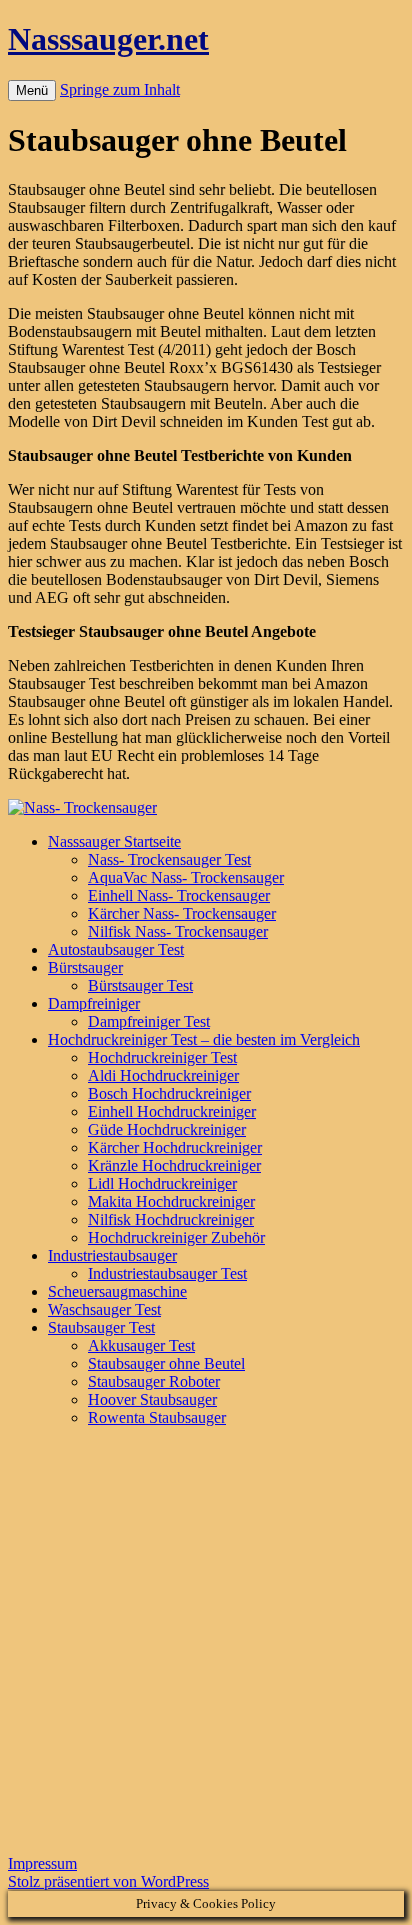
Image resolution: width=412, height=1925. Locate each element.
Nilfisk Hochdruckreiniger (171, 1219)
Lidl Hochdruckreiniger (162, 1183)
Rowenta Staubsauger (157, 1417)
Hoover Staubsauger (152, 1399)
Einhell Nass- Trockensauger (179, 895)
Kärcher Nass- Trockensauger (182, 913)
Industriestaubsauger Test (167, 1273)
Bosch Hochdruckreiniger (169, 1093)
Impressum (42, 1863)
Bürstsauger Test (140, 985)
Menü (32, 90)
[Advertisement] (206, 1649)
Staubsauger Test (101, 1327)
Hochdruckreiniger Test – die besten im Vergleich (204, 1039)
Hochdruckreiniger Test (162, 1057)
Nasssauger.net (108, 39)
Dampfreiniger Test (149, 1021)
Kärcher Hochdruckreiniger (175, 1147)
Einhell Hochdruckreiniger (172, 1111)
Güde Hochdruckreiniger (167, 1129)
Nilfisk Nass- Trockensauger (178, 931)
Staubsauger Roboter (154, 1381)
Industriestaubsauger (112, 1255)
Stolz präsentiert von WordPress (108, 1881)
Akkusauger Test (141, 1345)
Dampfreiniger (94, 1003)
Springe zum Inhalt (120, 89)
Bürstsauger (85, 967)
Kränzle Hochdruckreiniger (174, 1165)
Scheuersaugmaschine (117, 1291)
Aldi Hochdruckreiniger (163, 1075)
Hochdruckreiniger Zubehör (176, 1237)
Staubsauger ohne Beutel (166, 1363)
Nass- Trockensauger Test (169, 859)
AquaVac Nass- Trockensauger (186, 877)
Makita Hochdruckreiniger (171, 1201)
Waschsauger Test (104, 1309)
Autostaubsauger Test (116, 949)
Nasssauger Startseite (114, 841)
